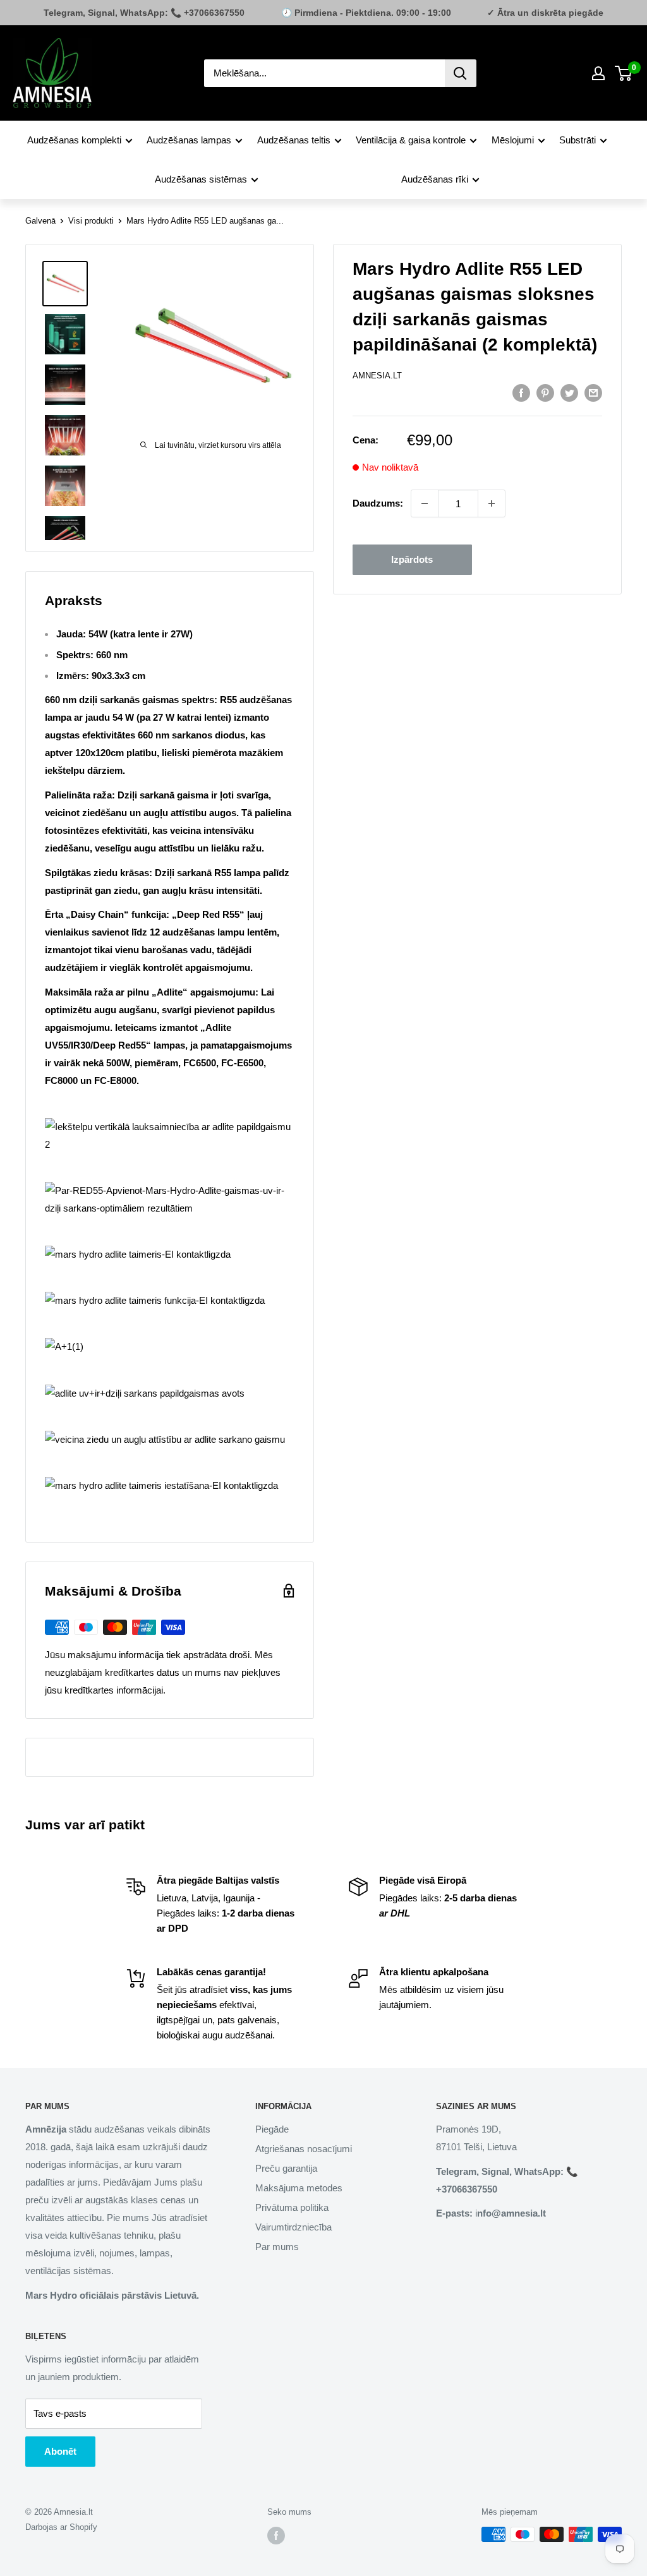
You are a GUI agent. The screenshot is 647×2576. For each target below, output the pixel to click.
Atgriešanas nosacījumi (304, 2149)
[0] (624, 73)
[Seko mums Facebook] (276, 2536)
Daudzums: (378, 503)
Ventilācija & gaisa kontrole (411, 140)
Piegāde (272, 2129)
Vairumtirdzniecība (293, 2227)
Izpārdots (412, 559)
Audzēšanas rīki (435, 179)
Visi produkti (91, 221)
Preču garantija (286, 2168)
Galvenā (40, 221)
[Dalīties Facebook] (521, 393)
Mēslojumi (513, 140)
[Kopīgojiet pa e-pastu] (593, 393)
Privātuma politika (292, 2207)
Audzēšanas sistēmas (201, 179)
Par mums (277, 2247)
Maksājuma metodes (299, 2188)
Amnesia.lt (377, 376)
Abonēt (60, 2451)
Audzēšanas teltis (294, 140)
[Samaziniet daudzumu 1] (425, 503)
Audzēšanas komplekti (74, 140)
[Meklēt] (461, 73)
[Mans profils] (598, 73)
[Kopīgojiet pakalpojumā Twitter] (569, 393)
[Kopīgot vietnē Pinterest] (545, 393)
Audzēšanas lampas (189, 140)
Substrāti (577, 140)
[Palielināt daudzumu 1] (492, 503)
